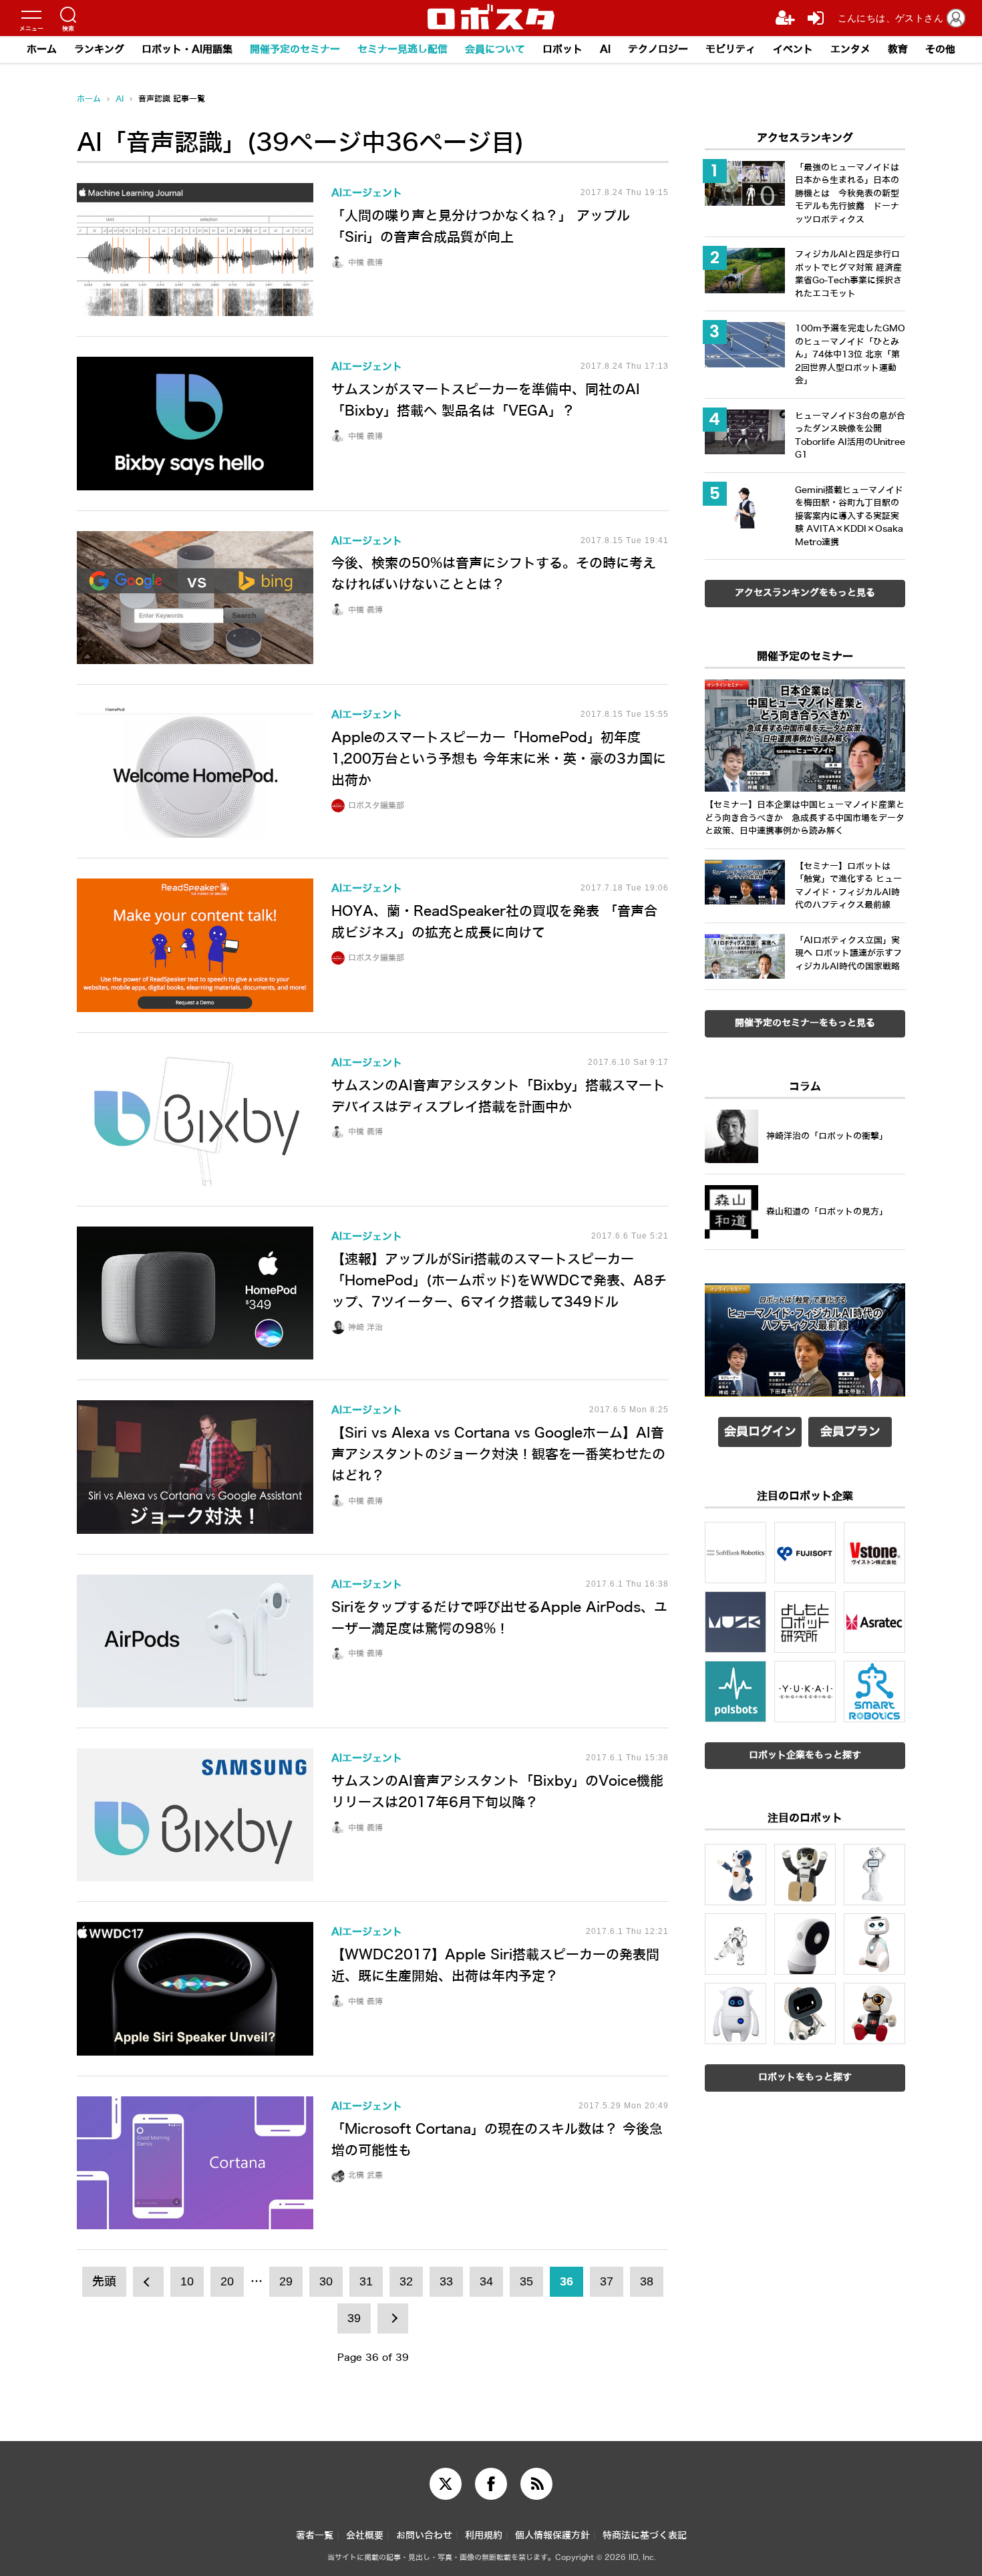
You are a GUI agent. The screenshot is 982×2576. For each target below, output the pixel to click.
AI (605, 49)
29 (286, 2281)
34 (486, 2281)
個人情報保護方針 (552, 2536)
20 (227, 2281)
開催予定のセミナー (295, 49)
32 (406, 2281)
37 (607, 2281)
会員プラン (850, 1432)
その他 (940, 49)
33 (446, 2281)
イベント (793, 49)
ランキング (99, 49)
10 (187, 2281)
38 (647, 2281)
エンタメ (850, 49)
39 (354, 2318)
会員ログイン (760, 1432)
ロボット (562, 49)
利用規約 (484, 2536)
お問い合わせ (424, 2536)
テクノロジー (658, 49)
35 (526, 2281)
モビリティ (730, 49)
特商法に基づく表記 (645, 2536)
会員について (495, 49)
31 (366, 2281)
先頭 (104, 2281)
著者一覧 (315, 2536)
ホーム (42, 49)
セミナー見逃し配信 (402, 49)
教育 (898, 49)
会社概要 (365, 2536)
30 (326, 2281)
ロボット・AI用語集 (187, 49)
